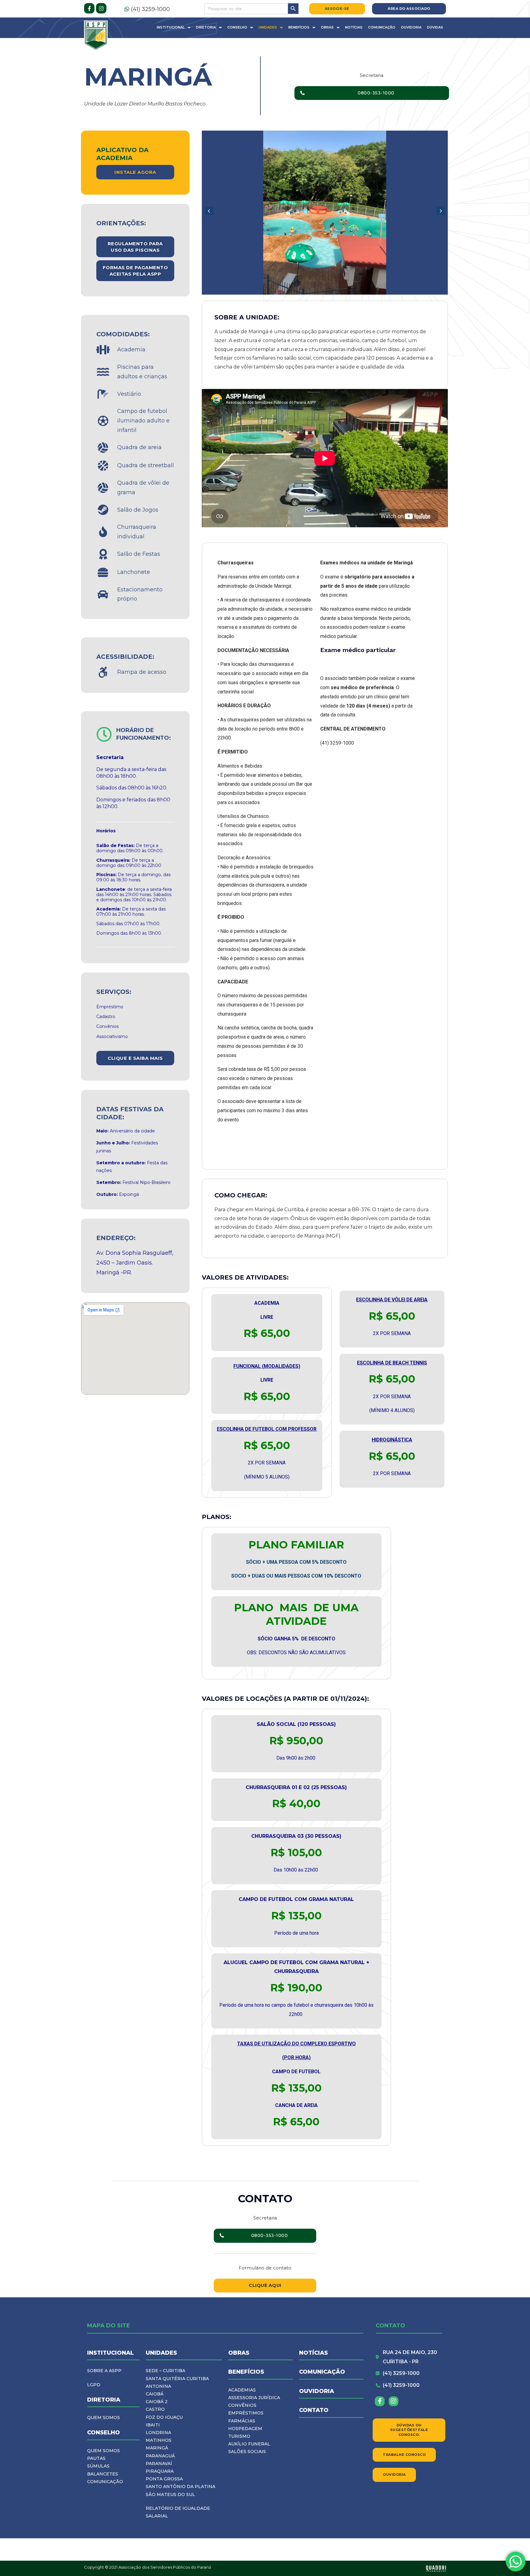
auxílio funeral (249, 2444)
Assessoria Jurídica (254, 2398)
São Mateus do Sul (170, 2494)
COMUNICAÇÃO (105, 2482)
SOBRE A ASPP (104, 2371)
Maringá (157, 2448)
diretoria (104, 2400)
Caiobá (155, 2394)
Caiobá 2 (157, 2402)
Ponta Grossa (164, 2479)
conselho (104, 2433)
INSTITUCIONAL (110, 2353)
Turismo (239, 2436)
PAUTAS (96, 2458)
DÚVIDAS (435, 27)
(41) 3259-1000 (150, 9)
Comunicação (382, 27)
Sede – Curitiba (165, 2371)
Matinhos (159, 2440)
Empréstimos (246, 2413)
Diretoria (206, 27)
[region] (325, 213)
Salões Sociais (247, 2452)
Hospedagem (245, 2429)
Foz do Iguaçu (164, 2417)
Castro (155, 2409)
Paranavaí (159, 2463)
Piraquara (160, 2471)
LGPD (94, 2385)
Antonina (158, 2386)
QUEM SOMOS (104, 2418)
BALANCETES (103, 2474)
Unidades (268, 27)
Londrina (158, 2433)
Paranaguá (160, 2456)
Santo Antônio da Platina (181, 2486)
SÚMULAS (98, 2466)
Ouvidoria (411, 27)
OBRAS (239, 2353)
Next (440, 211)
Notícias (354, 27)
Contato (314, 2410)
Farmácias (242, 2421)
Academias (242, 2390)
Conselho (237, 27)
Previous (209, 211)
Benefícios (299, 27)
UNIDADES (161, 2353)
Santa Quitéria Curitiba (177, 2379)
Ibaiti (153, 2425)
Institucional (171, 27)
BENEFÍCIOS (246, 2372)
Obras (327, 27)
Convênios (242, 2405)
